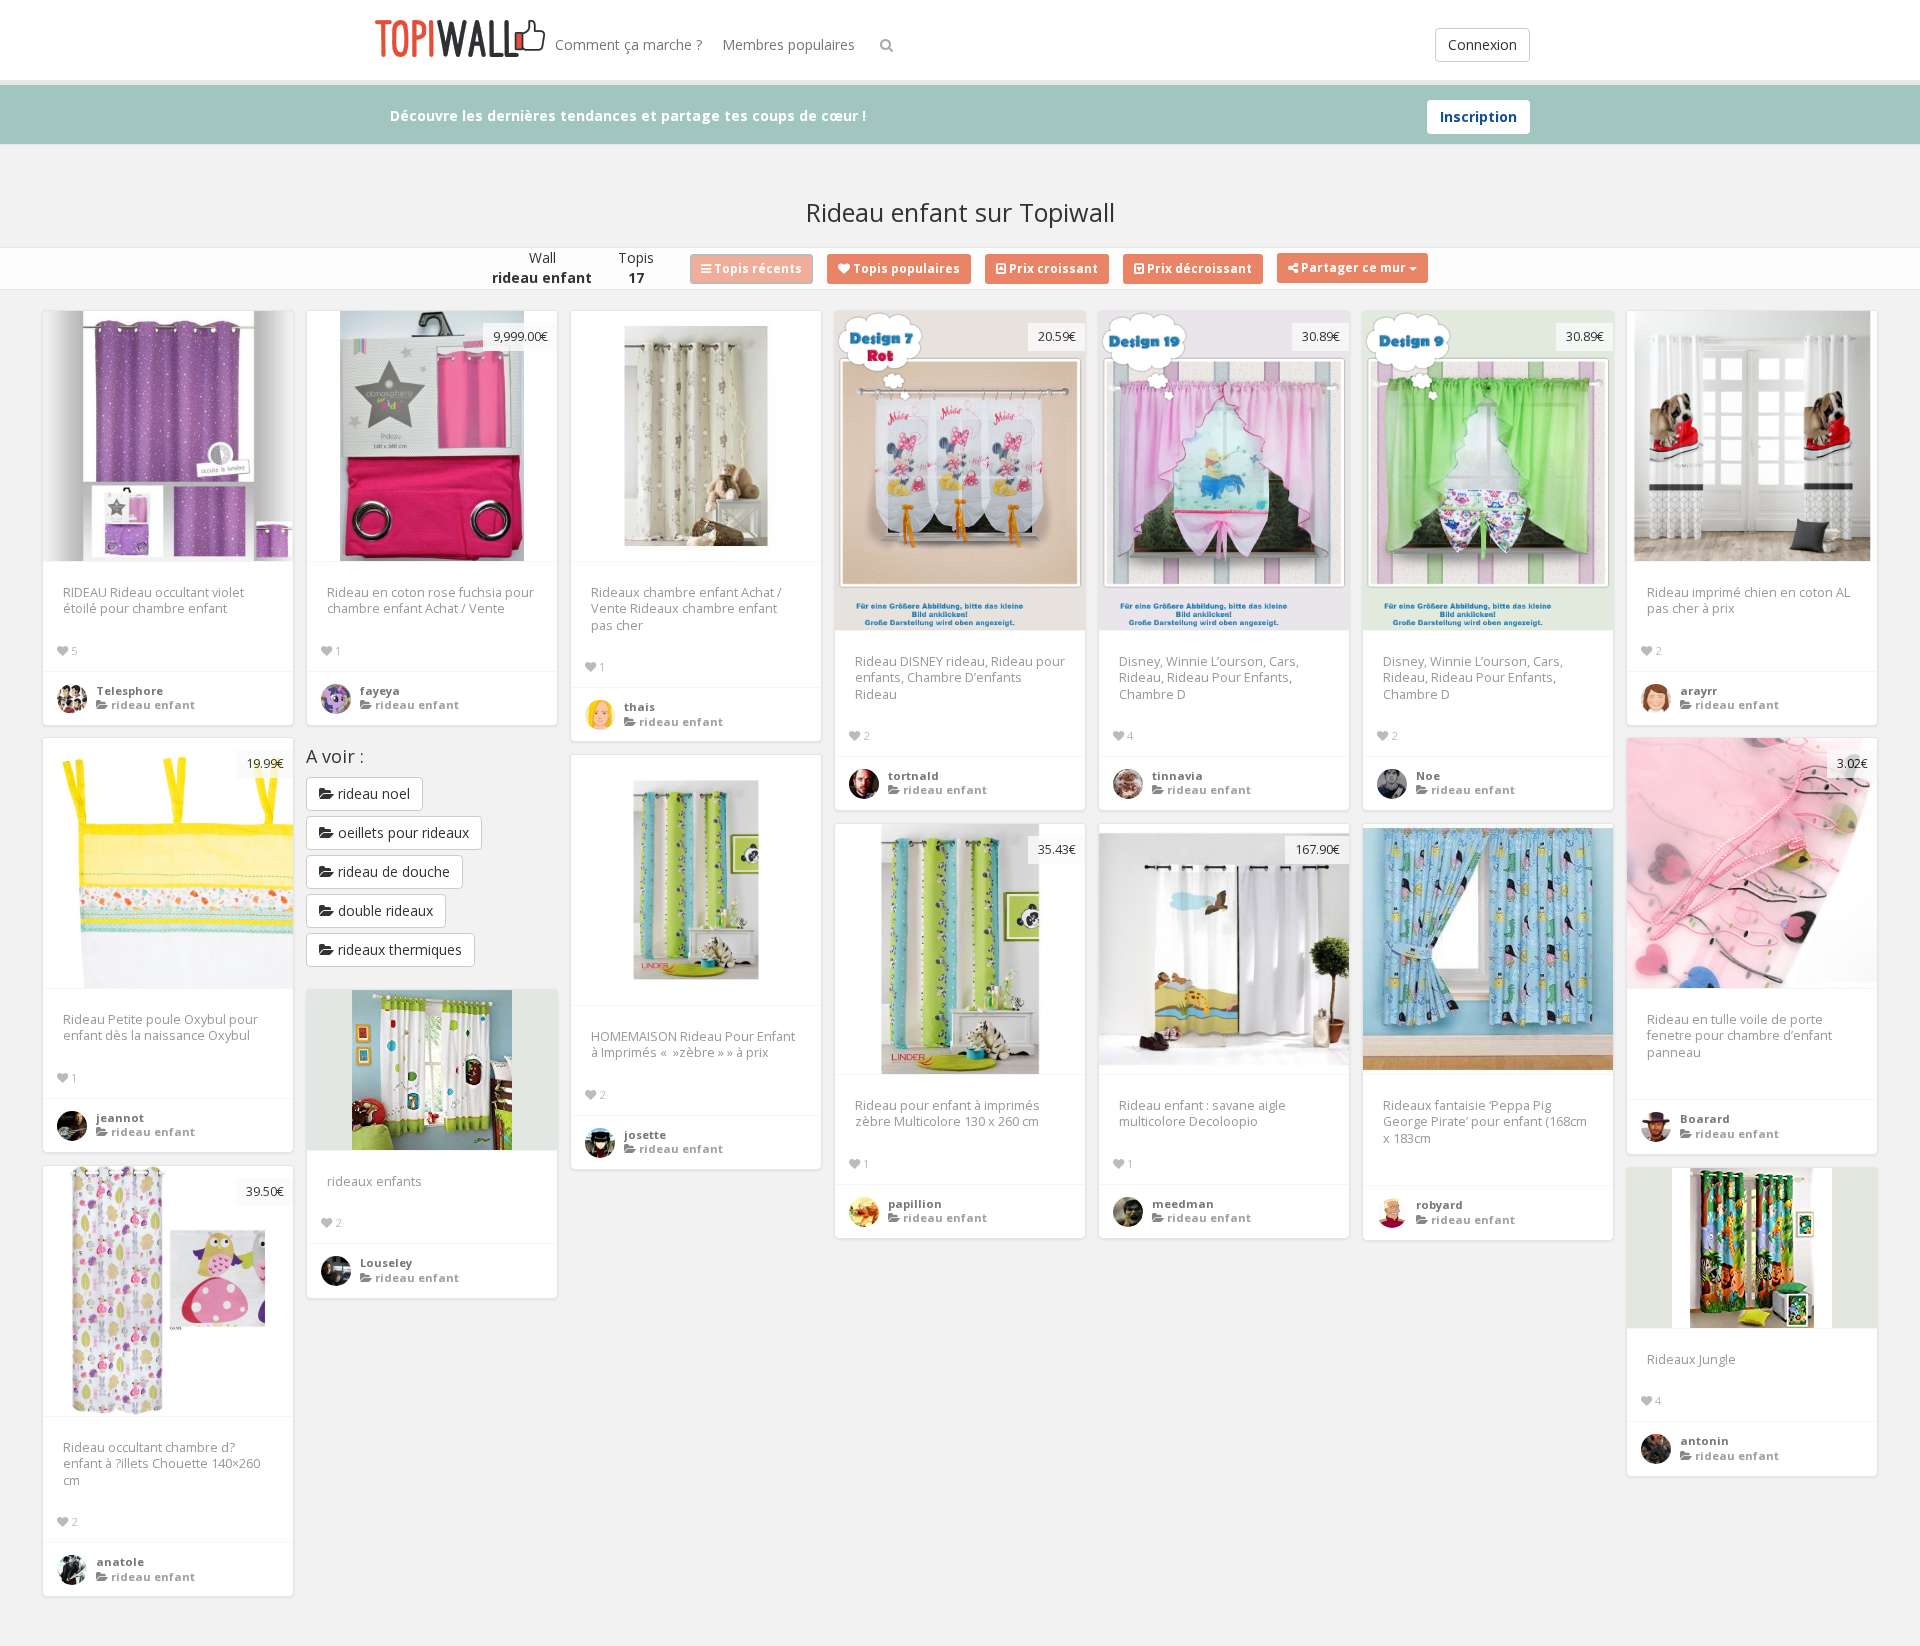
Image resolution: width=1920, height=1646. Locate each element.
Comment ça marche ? (628, 44)
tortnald (913, 775)
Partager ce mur (1353, 267)
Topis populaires (905, 268)
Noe (1428, 775)
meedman (1183, 1203)
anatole (120, 1561)
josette (645, 1134)
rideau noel (372, 793)
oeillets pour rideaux (401, 832)
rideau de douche (392, 871)
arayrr (1698, 690)
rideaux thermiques (398, 949)
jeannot (120, 1117)
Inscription (1478, 116)
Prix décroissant (1198, 268)
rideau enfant (153, 704)
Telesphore (129, 690)
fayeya (380, 690)
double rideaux (383, 910)
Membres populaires (788, 44)
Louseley (386, 1262)
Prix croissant (1052, 268)
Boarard (1705, 1118)
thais (639, 706)
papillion (915, 1203)
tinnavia (1177, 775)
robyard (1439, 1204)
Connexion (1482, 44)
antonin (1704, 1440)
